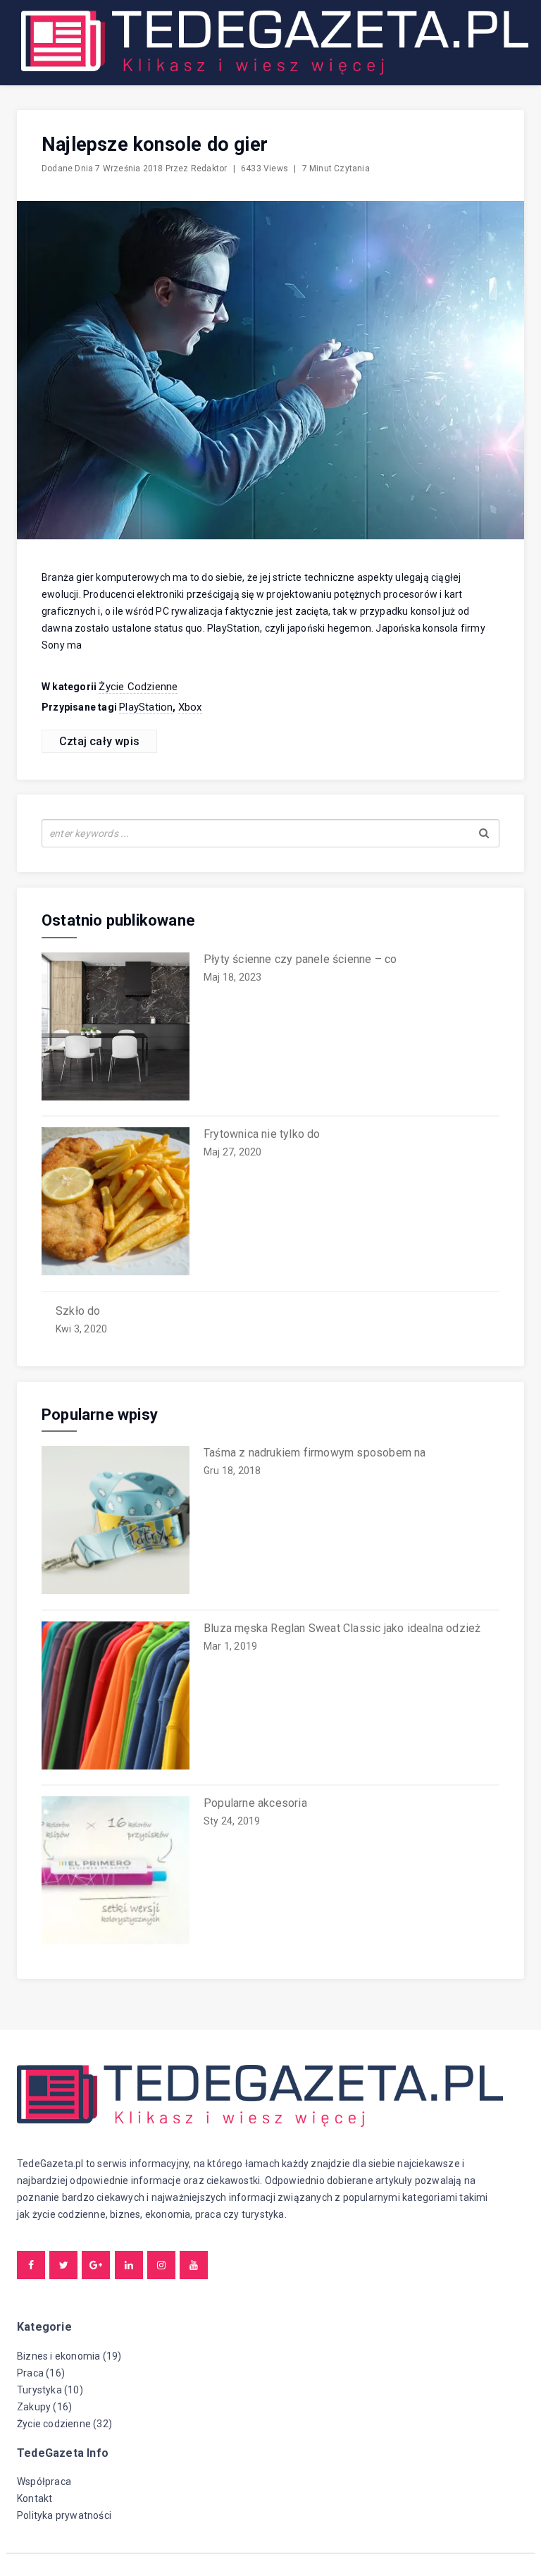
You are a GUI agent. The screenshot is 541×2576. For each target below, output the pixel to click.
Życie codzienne (138, 687)
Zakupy (34, 2407)
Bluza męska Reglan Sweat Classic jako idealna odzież (342, 1628)
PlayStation (146, 707)
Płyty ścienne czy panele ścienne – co (300, 959)
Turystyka (39, 2390)
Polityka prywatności (64, 2515)
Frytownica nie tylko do (262, 1134)
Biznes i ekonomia (58, 2356)
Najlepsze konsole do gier (155, 145)
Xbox (190, 707)
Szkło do (78, 1311)
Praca (30, 2373)
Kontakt (35, 2498)
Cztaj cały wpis (99, 741)
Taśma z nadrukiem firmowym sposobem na (315, 1453)
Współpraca (44, 2482)
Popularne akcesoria (255, 1803)
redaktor (209, 168)
